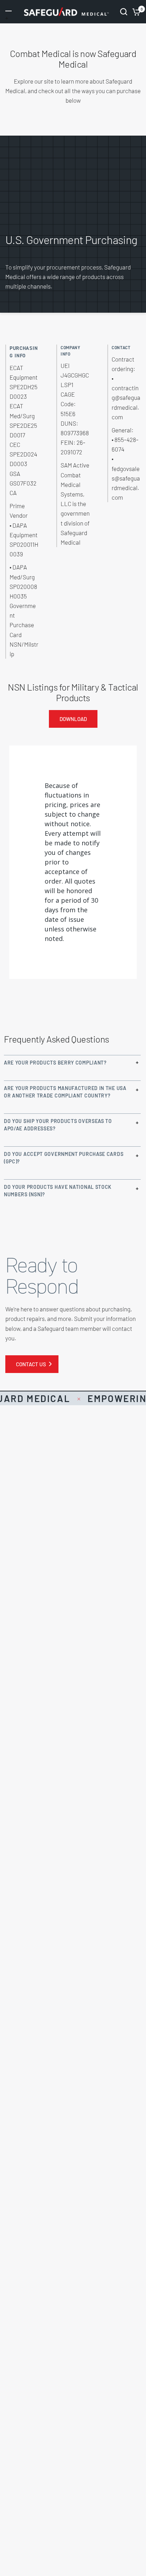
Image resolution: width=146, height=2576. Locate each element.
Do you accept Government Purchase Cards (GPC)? (64, 1158)
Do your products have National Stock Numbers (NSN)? (58, 1191)
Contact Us (31, 1364)
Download (73, 719)
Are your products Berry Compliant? (55, 1063)
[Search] (124, 12)
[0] (135, 12)
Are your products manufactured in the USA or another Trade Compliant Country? (65, 1092)
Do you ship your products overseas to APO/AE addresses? (58, 1125)
